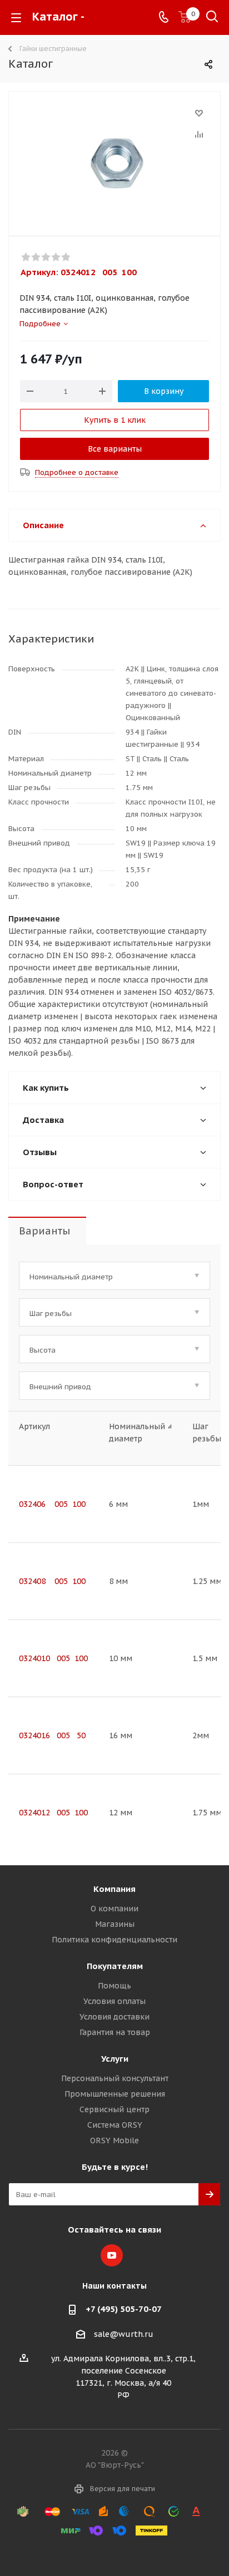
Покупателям (115, 1966)
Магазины (115, 1924)
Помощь (114, 1986)
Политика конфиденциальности (114, 1940)
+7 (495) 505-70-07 (124, 2309)
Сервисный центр (114, 2109)
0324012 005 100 (53, 1813)
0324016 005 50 (52, 1735)
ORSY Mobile (114, 2140)
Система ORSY (115, 2125)
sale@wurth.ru (124, 2334)
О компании (114, 1909)
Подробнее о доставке (77, 472)
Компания (114, 1889)
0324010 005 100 (53, 1658)
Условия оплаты (114, 2001)
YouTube (112, 2255)
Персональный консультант (115, 2078)
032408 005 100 (52, 1581)
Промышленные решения (115, 2094)
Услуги (115, 2059)
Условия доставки (114, 2017)
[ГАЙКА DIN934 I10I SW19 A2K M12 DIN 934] (114, 161)
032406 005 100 (52, 1504)
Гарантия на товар (115, 2032)
